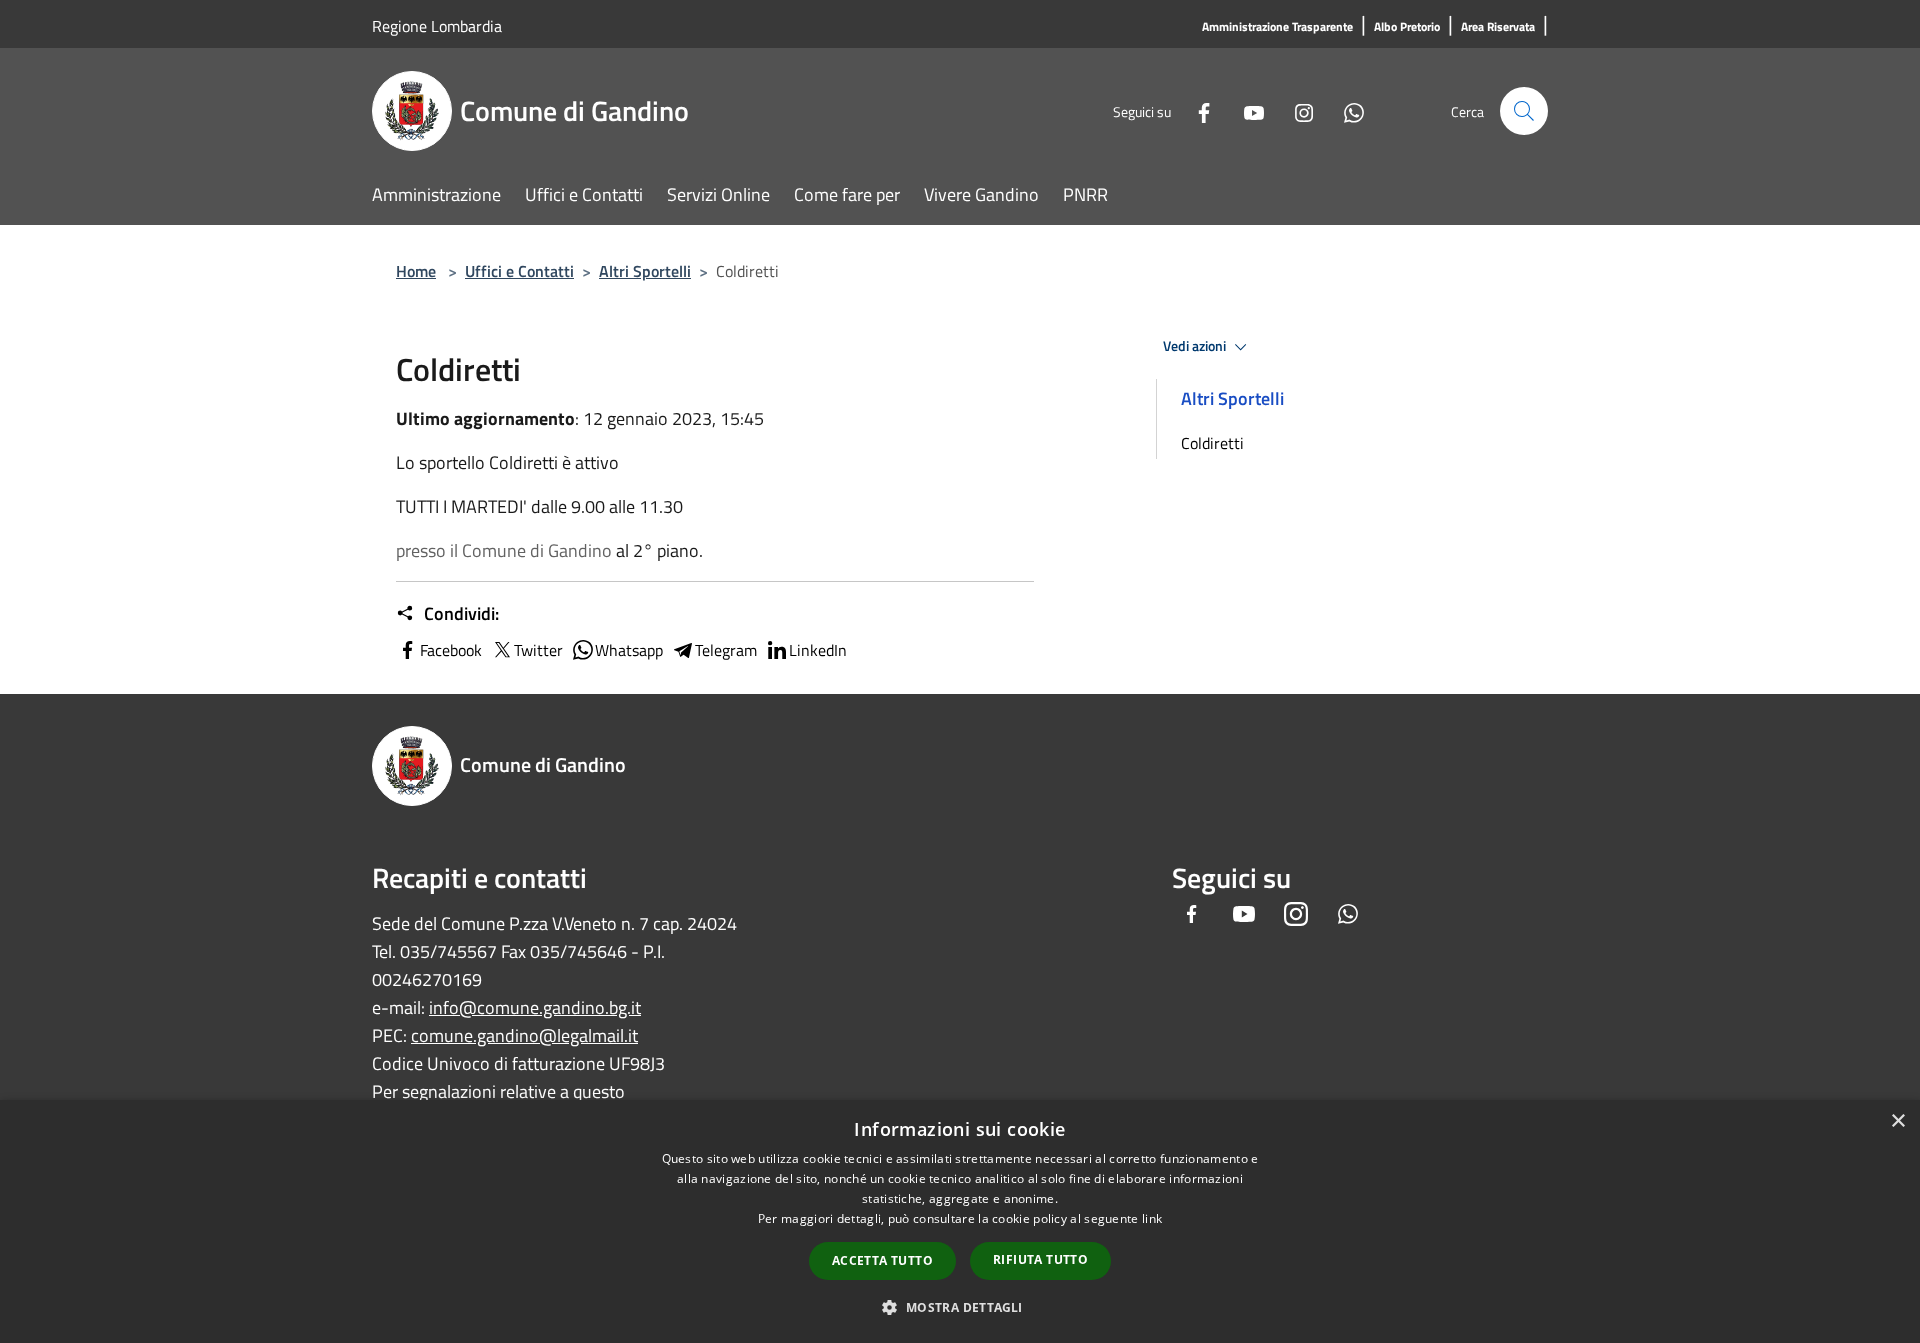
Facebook (451, 650)
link (1152, 1218)
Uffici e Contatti (519, 271)
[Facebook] (1196, 110)
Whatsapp (629, 650)
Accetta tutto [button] (882, 1260)
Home (416, 271)
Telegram (726, 650)
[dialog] (960, 1221)
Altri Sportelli (645, 271)
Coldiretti (1212, 443)
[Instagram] (1296, 110)
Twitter (538, 650)
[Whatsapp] (1346, 110)
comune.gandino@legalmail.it (524, 1035)
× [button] (1897, 1121)
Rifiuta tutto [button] (1040, 1259)
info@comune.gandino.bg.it (535, 1007)
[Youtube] (1246, 110)
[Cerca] (1524, 111)
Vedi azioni (1196, 346)
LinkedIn (818, 650)
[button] (959, 1307)
